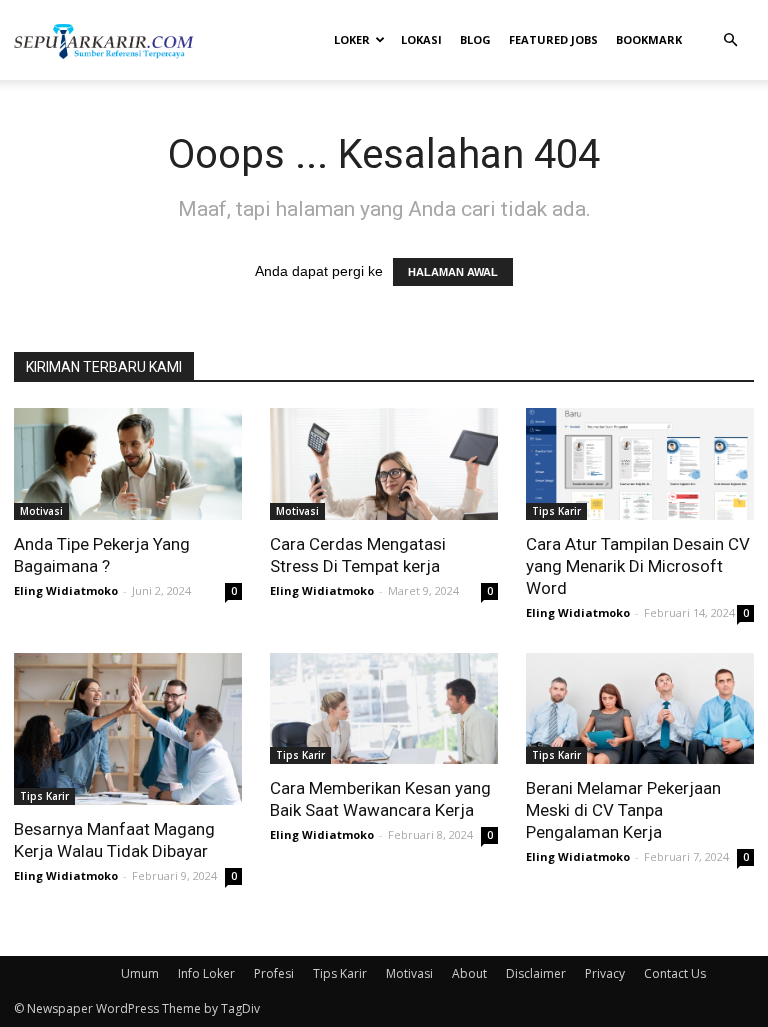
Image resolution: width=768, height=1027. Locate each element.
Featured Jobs (553, 39)
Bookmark (649, 39)
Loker (352, 39)
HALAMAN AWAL (453, 272)
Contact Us (675, 973)
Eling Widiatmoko (66, 590)
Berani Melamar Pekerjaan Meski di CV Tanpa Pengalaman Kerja (623, 810)
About (469, 973)
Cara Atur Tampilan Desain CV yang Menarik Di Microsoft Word (638, 566)
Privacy (605, 973)
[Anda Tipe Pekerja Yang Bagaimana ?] (128, 464)
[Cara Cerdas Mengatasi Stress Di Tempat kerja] (384, 464)
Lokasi (421, 39)
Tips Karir (556, 511)
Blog (475, 39)
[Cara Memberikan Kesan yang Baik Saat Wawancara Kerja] (384, 709)
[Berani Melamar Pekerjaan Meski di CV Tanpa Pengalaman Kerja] (640, 709)
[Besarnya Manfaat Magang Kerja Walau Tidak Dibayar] (128, 729)
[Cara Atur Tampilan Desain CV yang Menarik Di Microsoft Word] (640, 464)
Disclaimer (536, 973)
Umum (140, 973)
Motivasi (41, 511)
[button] (730, 40)
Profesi (274, 973)
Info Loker (206, 973)
